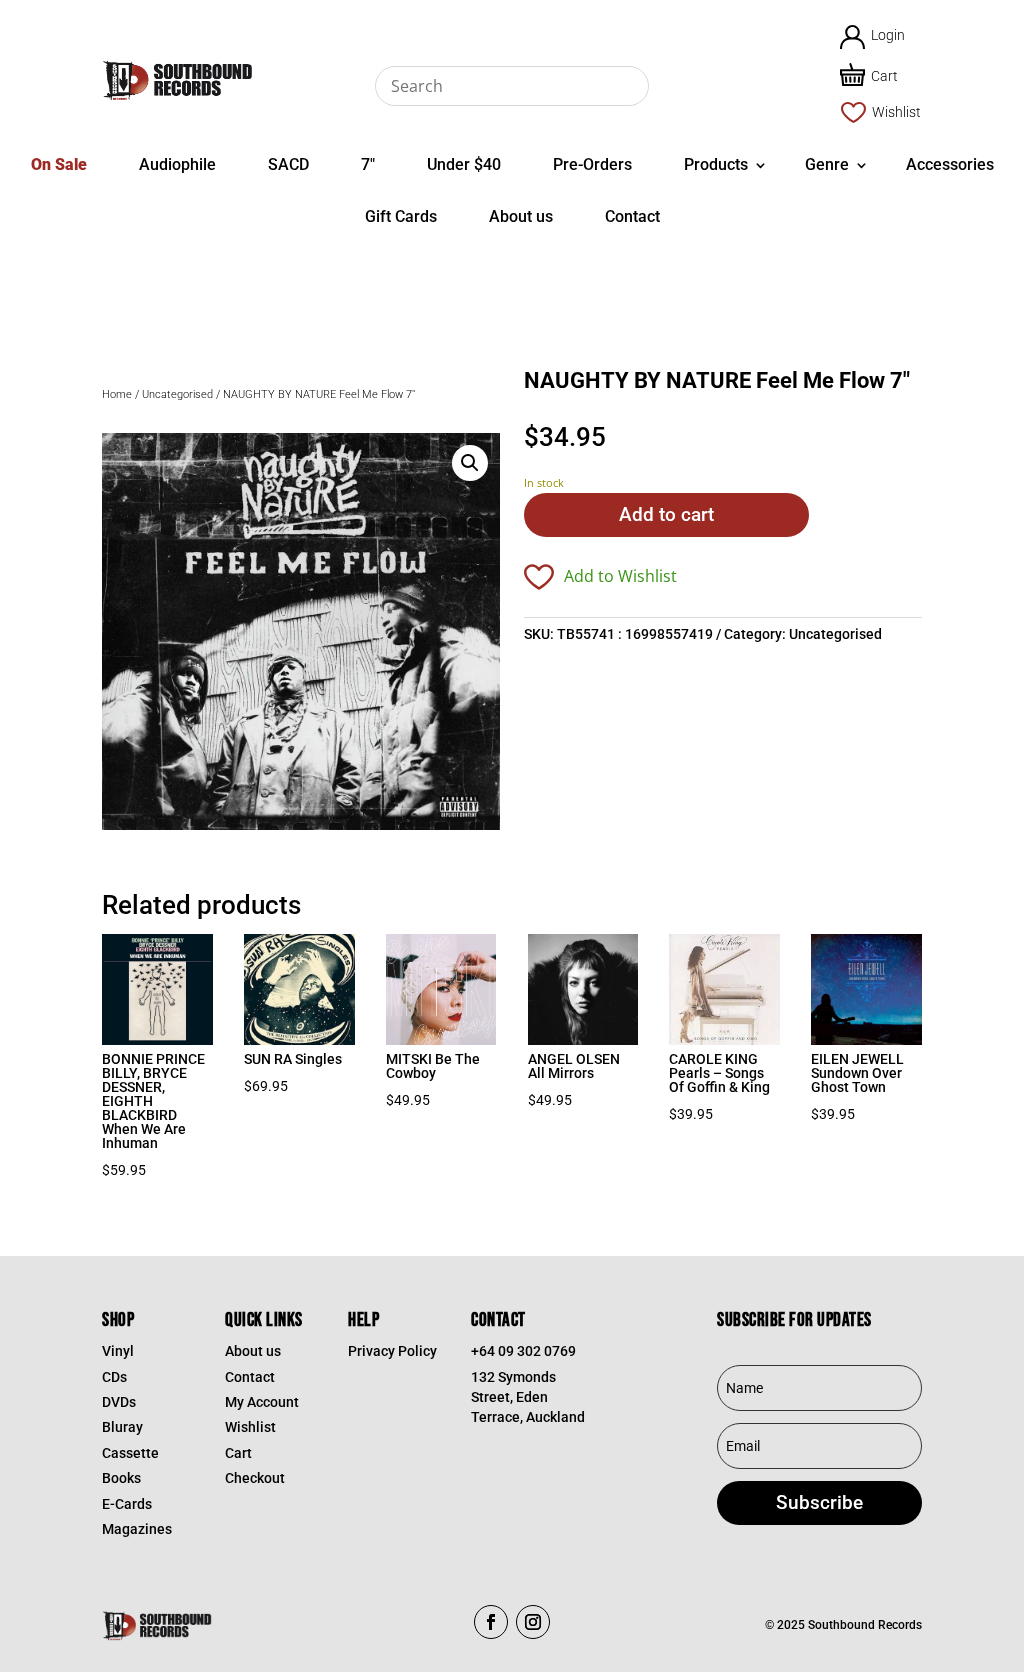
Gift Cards (401, 216)
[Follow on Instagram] (533, 1622)
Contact (632, 216)
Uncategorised (177, 394)
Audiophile (177, 164)
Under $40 (464, 164)
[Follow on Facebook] (491, 1622)
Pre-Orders (592, 164)
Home (117, 394)
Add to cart (666, 514)
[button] (470, 463)
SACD (288, 164)
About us (521, 216)
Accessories (950, 164)
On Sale (59, 164)
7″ (368, 164)
